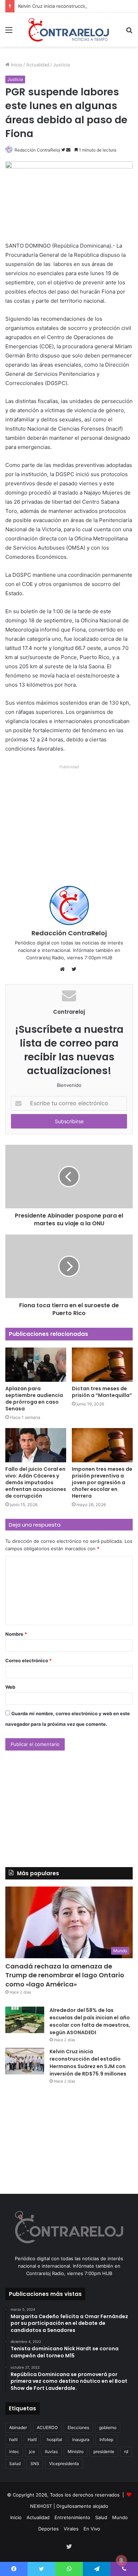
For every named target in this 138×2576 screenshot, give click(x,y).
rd (126, 2451)
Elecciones (78, 2427)
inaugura (81, 2439)
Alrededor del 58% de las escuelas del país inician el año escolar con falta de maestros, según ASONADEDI (90, 2021)
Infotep (106, 2439)
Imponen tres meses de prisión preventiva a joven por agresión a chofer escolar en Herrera (102, 1482)
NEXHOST (41, 2506)
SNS (35, 2464)
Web (10, 1687)
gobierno (108, 2427)
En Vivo (92, 2529)
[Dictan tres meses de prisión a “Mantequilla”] (102, 1365)
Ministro (76, 2451)
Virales (71, 2529)
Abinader (18, 2427)
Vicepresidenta (64, 2464)
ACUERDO (47, 2427)
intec (14, 2451)
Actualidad (38, 65)
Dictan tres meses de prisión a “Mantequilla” (102, 1392)
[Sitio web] (64, 969)
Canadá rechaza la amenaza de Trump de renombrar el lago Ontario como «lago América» (65, 1975)
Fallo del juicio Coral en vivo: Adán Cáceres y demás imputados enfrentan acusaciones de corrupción (36, 1482)
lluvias (51, 2451)
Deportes (48, 2529)
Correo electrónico (28, 1660)
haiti (13, 2439)
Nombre (16, 1634)
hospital (54, 2439)
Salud (15, 2464)
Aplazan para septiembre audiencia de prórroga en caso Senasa (34, 1399)
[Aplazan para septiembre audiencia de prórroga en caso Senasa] (36, 1365)
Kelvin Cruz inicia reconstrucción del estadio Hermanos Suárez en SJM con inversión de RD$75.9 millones (88, 2063)
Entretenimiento (72, 2517)
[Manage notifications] (121, 2560)
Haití (32, 2439)
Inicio (16, 65)
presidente (104, 2451)
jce (32, 2451)
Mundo (120, 2517)
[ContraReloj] (69, 30)
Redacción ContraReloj (37, 150)
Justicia (61, 65)
